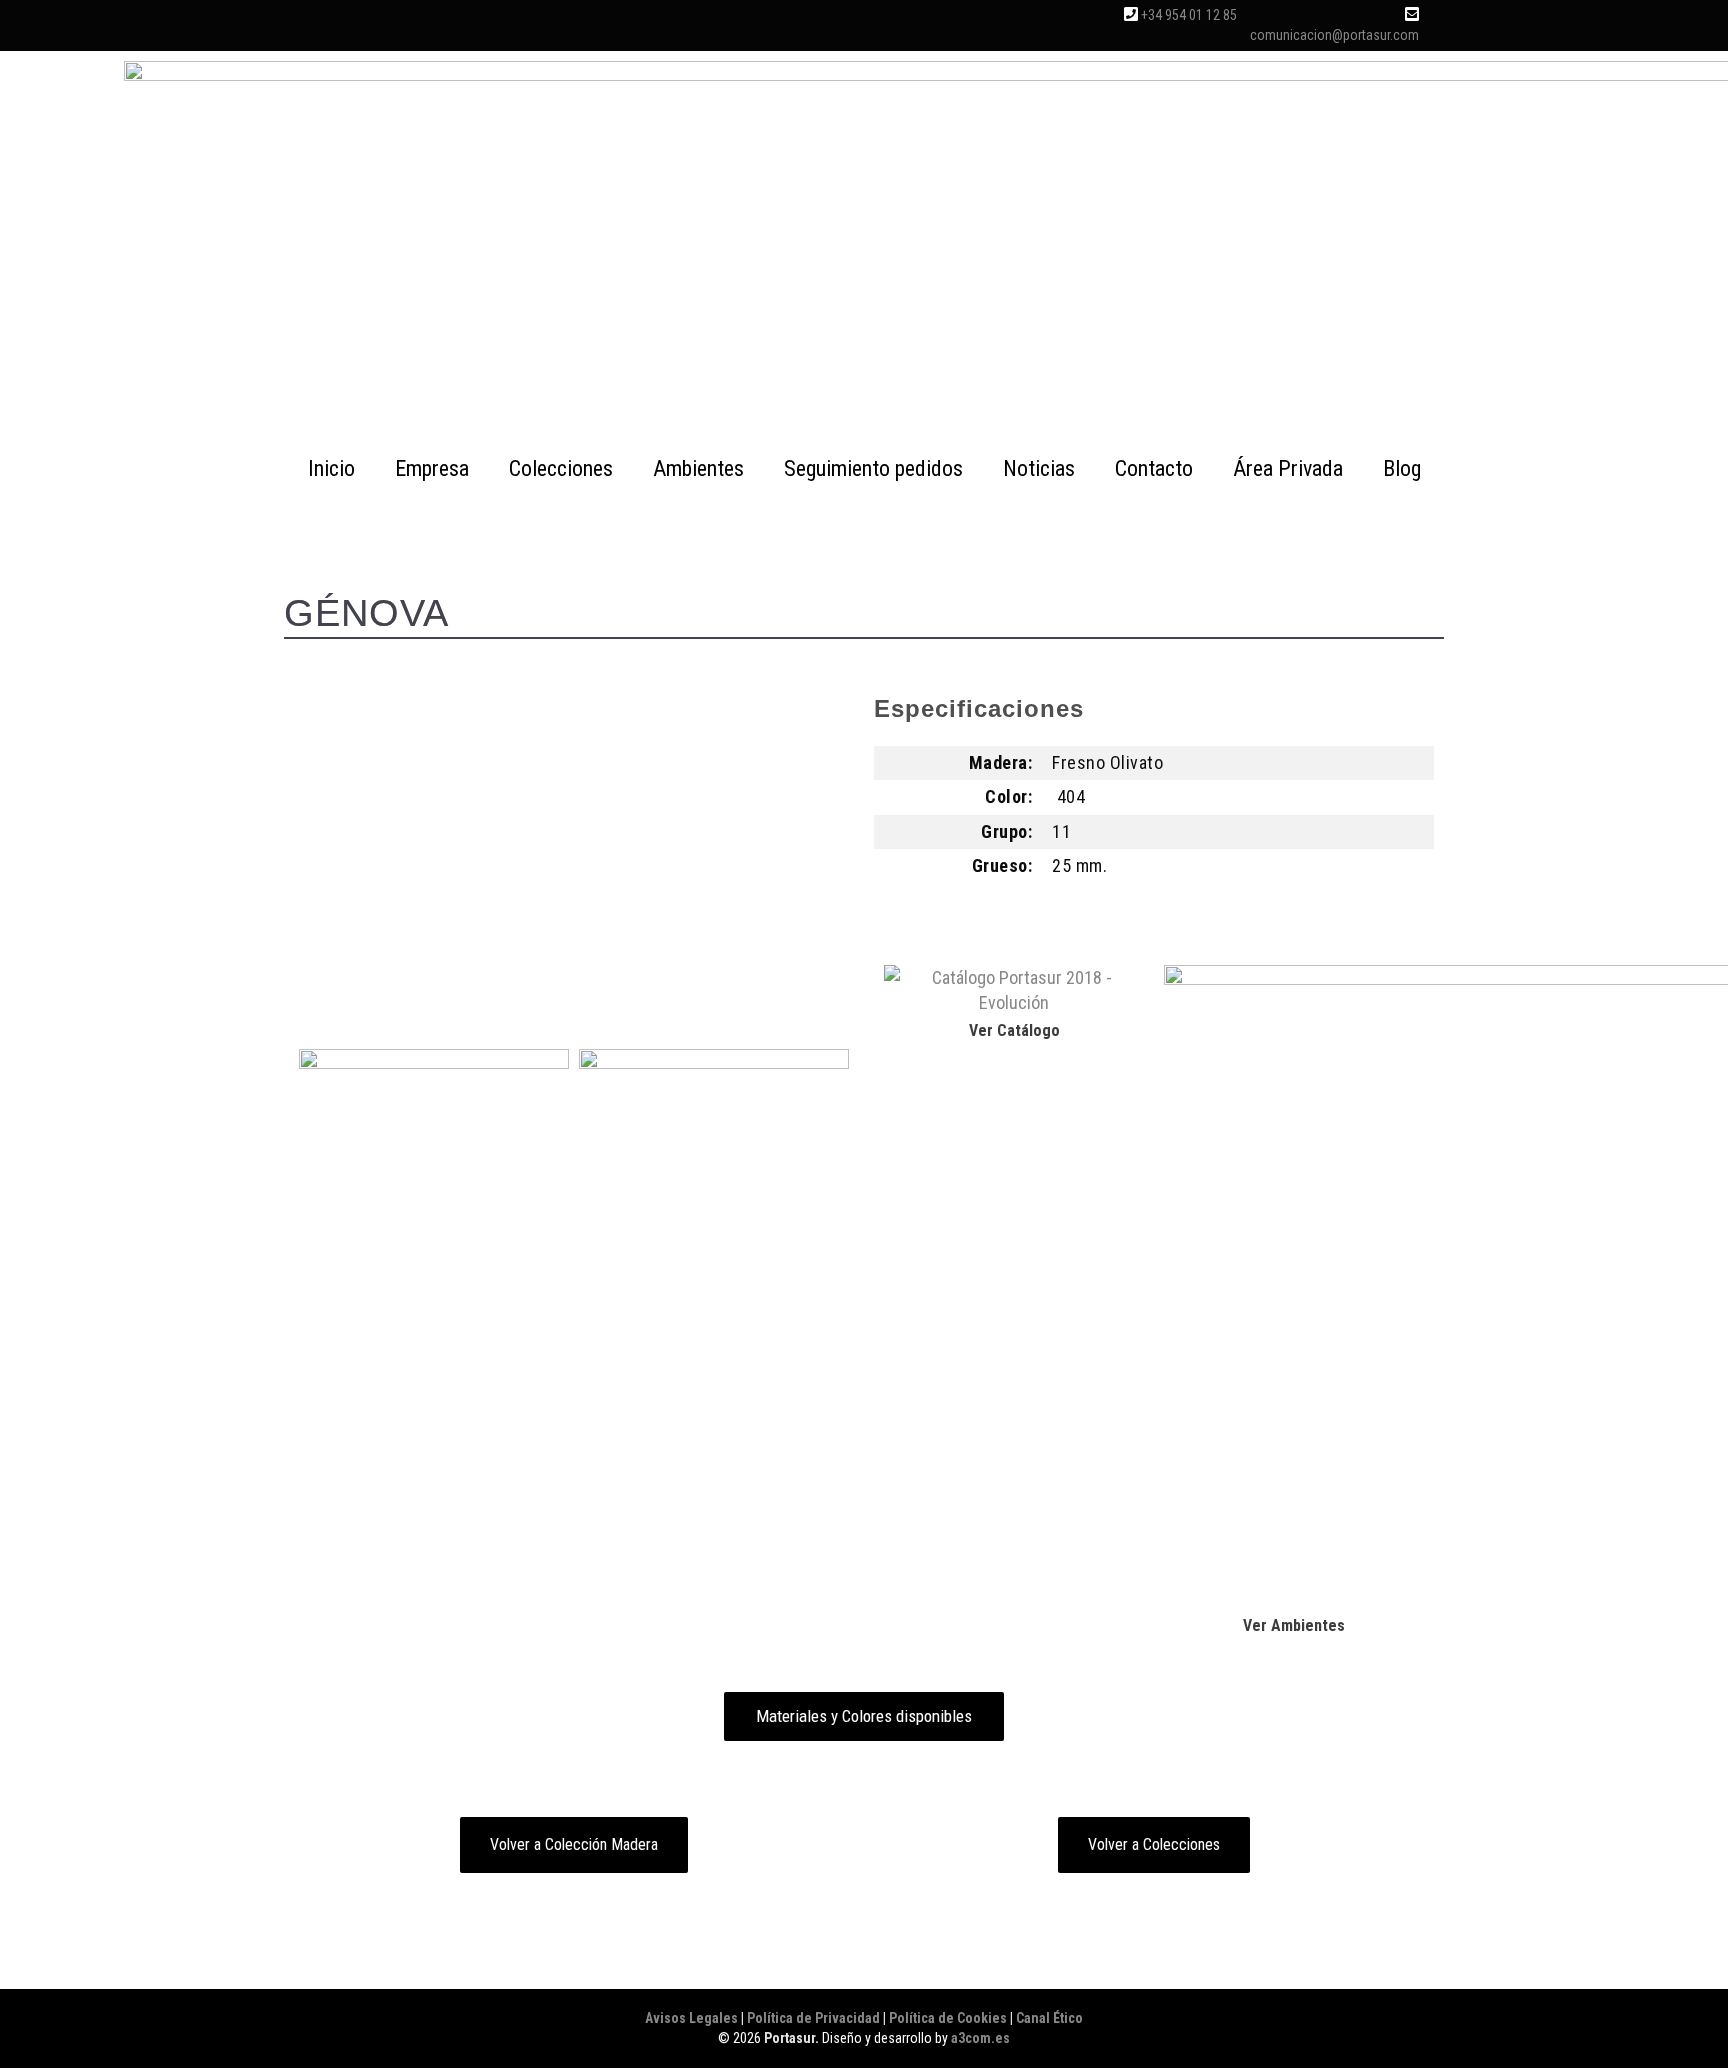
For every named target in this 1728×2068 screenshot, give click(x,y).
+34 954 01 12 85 (1189, 15)
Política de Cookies (948, 2018)
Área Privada (1288, 468)
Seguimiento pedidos (873, 468)
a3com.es (980, 2038)
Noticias (1039, 468)
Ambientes (698, 468)
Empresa (432, 468)
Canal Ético (1049, 2018)
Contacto (1154, 468)
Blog (1402, 468)
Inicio (331, 468)
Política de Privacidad (813, 2018)
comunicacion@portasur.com (1334, 35)
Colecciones (561, 468)
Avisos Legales (691, 2018)
